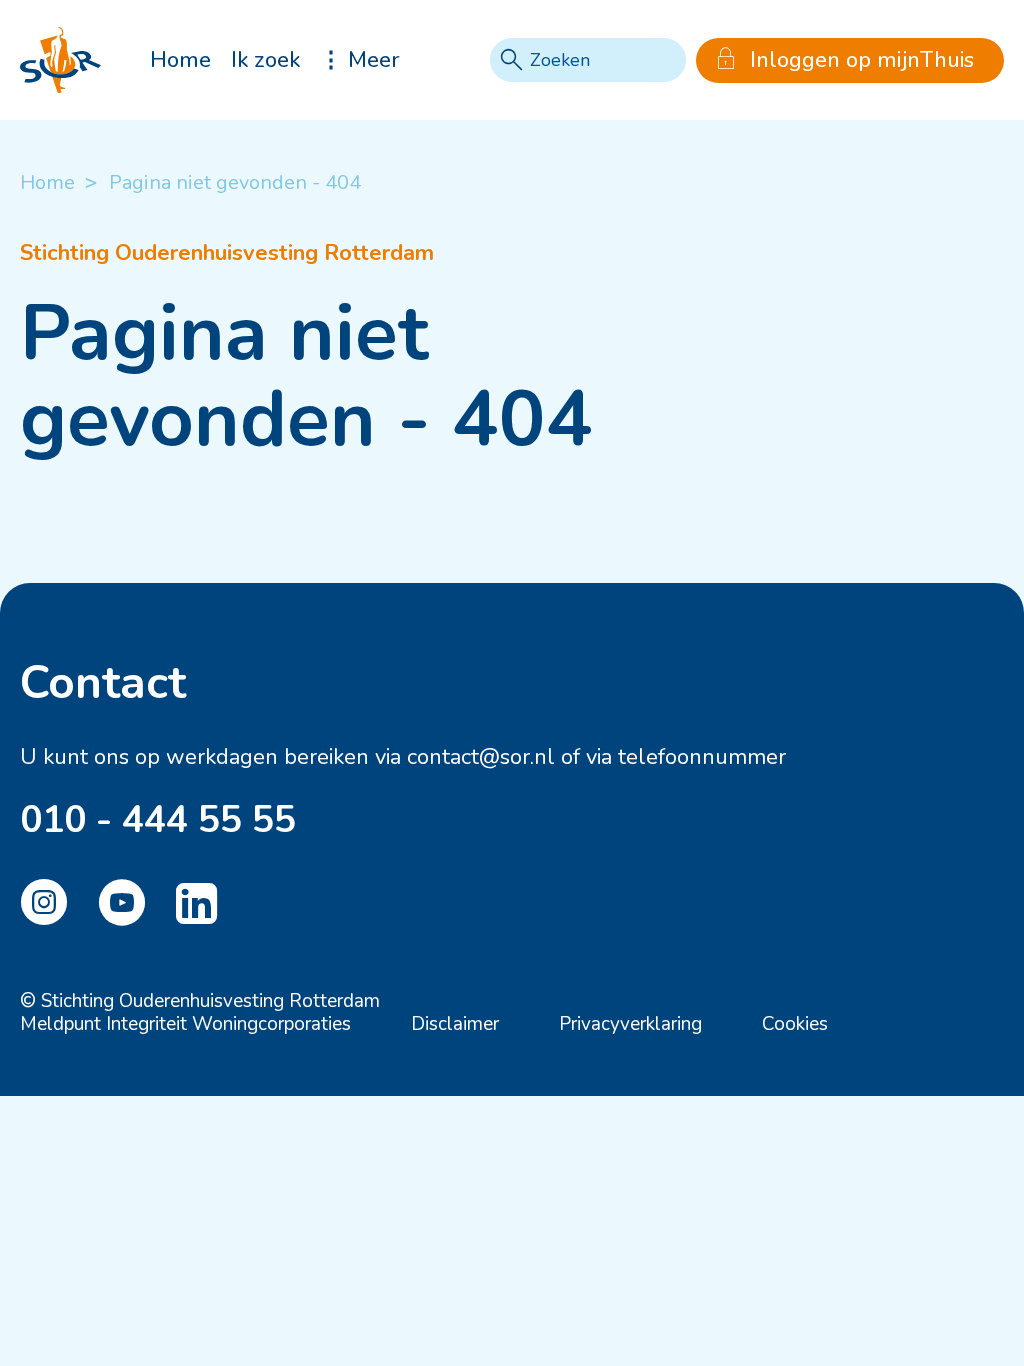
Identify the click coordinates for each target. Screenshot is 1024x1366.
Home (180, 60)
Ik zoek (265, 60)
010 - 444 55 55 (158, 820)
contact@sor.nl (481, 757)
